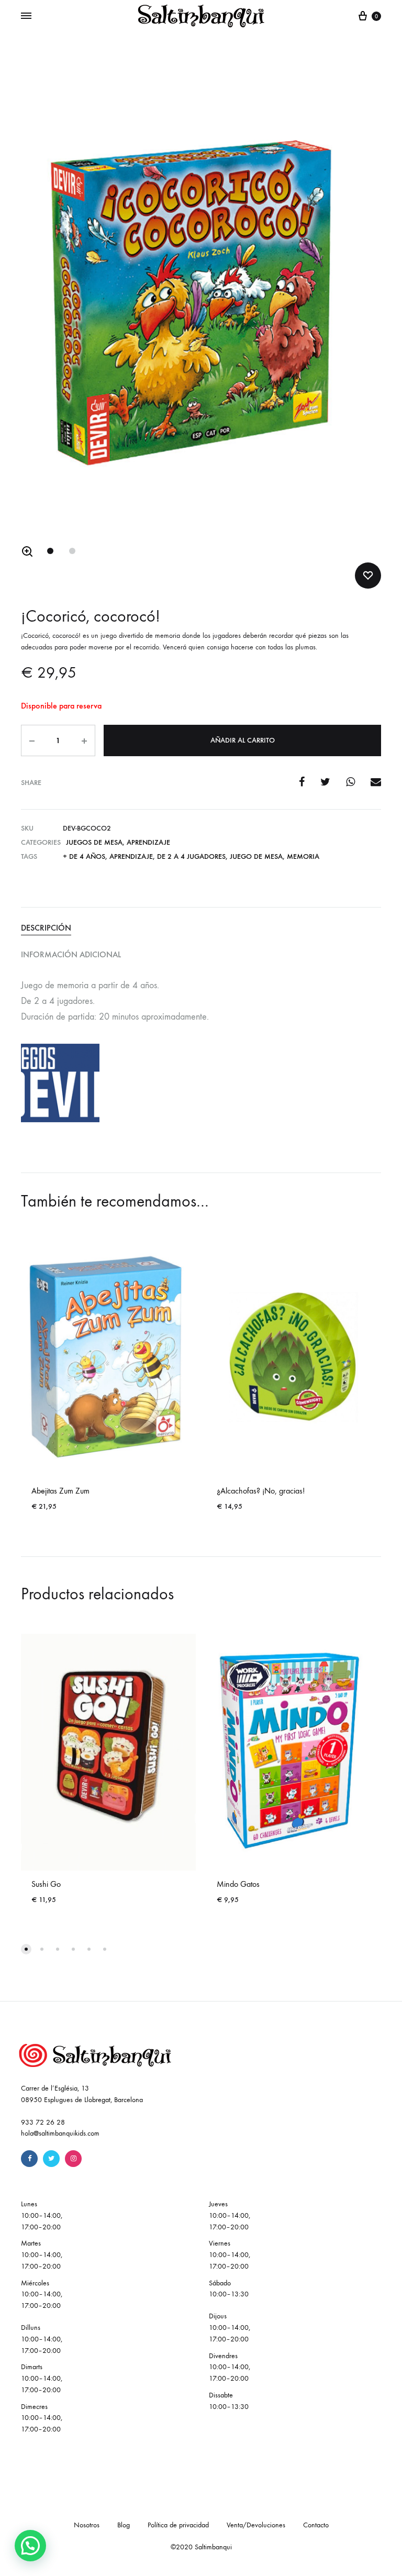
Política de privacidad (178, 2525)
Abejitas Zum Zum (60, 1491)
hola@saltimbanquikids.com (60, 2133)
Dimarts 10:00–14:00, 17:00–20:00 (42, 2378)
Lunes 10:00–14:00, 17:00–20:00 (42, 2215)
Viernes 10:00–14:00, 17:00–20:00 (230, 2255)
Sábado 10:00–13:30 (229, 2289)
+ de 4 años (84, 856)
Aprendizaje (148, 842)
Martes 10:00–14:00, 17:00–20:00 (42, 2255)
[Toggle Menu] (26, 16)
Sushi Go (46, 1884)
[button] (27, 551)
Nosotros (87, 2525)
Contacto (316, 2525)
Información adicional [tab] (71, 954)
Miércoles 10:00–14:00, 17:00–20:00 (42, 2295)
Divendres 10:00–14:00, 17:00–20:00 (230, 2367)
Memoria (303, 856)
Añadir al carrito (243, 740)
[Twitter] (51, 2159)
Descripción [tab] (46, 928)
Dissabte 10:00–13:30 (229, 2401)
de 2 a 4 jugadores (191, 856)
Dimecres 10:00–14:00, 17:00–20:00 (42, 2418)
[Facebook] (29, 2159)
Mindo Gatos (238, 1884)
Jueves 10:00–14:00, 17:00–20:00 (230, 2215)
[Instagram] (73, 2159)
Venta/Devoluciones (256, 2525)
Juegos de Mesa (94, 842)
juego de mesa (256, 856)
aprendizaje (131, 856)
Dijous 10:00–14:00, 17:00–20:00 (230, 2328)
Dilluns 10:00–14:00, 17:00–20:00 (42, 2339)
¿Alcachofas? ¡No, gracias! (261, 1491)
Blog (124, 2525)
